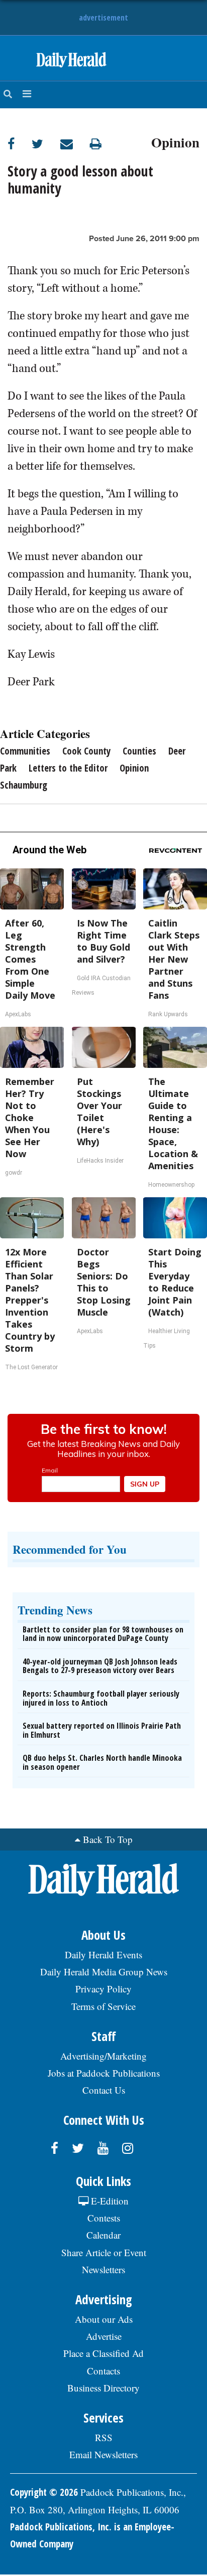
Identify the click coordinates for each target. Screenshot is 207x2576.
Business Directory (103, 2388)
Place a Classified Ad (103, 2353)
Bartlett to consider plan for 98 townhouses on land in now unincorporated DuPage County (103, 1634)
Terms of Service (103, 2006)
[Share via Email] (75, 144)
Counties (139, 751)
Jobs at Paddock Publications (104, 2073)
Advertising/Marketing (103, 2056)
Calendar (103, 2235)
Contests (104, 2218)
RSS (104, 2437)
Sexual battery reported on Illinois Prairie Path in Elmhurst (102, 1730)
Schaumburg (24, 785)
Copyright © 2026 (44, 2492)
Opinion (175, 141)
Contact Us (104, 2090)
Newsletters (103, 2269)
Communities (25, 751)
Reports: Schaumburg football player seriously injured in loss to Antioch (101, 1698)
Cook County (86, 751)
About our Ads (104, 2319)
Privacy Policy (103, 1989)
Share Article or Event (104, 2252)
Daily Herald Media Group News (104, 1972)
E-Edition (109, 2201)
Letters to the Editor (68, 768)
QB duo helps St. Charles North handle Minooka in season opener (102, 1762)
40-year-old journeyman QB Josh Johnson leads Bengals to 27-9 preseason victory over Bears (100, 1666)
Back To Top (108, 1839)
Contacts (103, 2371)
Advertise (104, 2336)
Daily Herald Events (103, 1955)
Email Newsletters (103, 2454)
